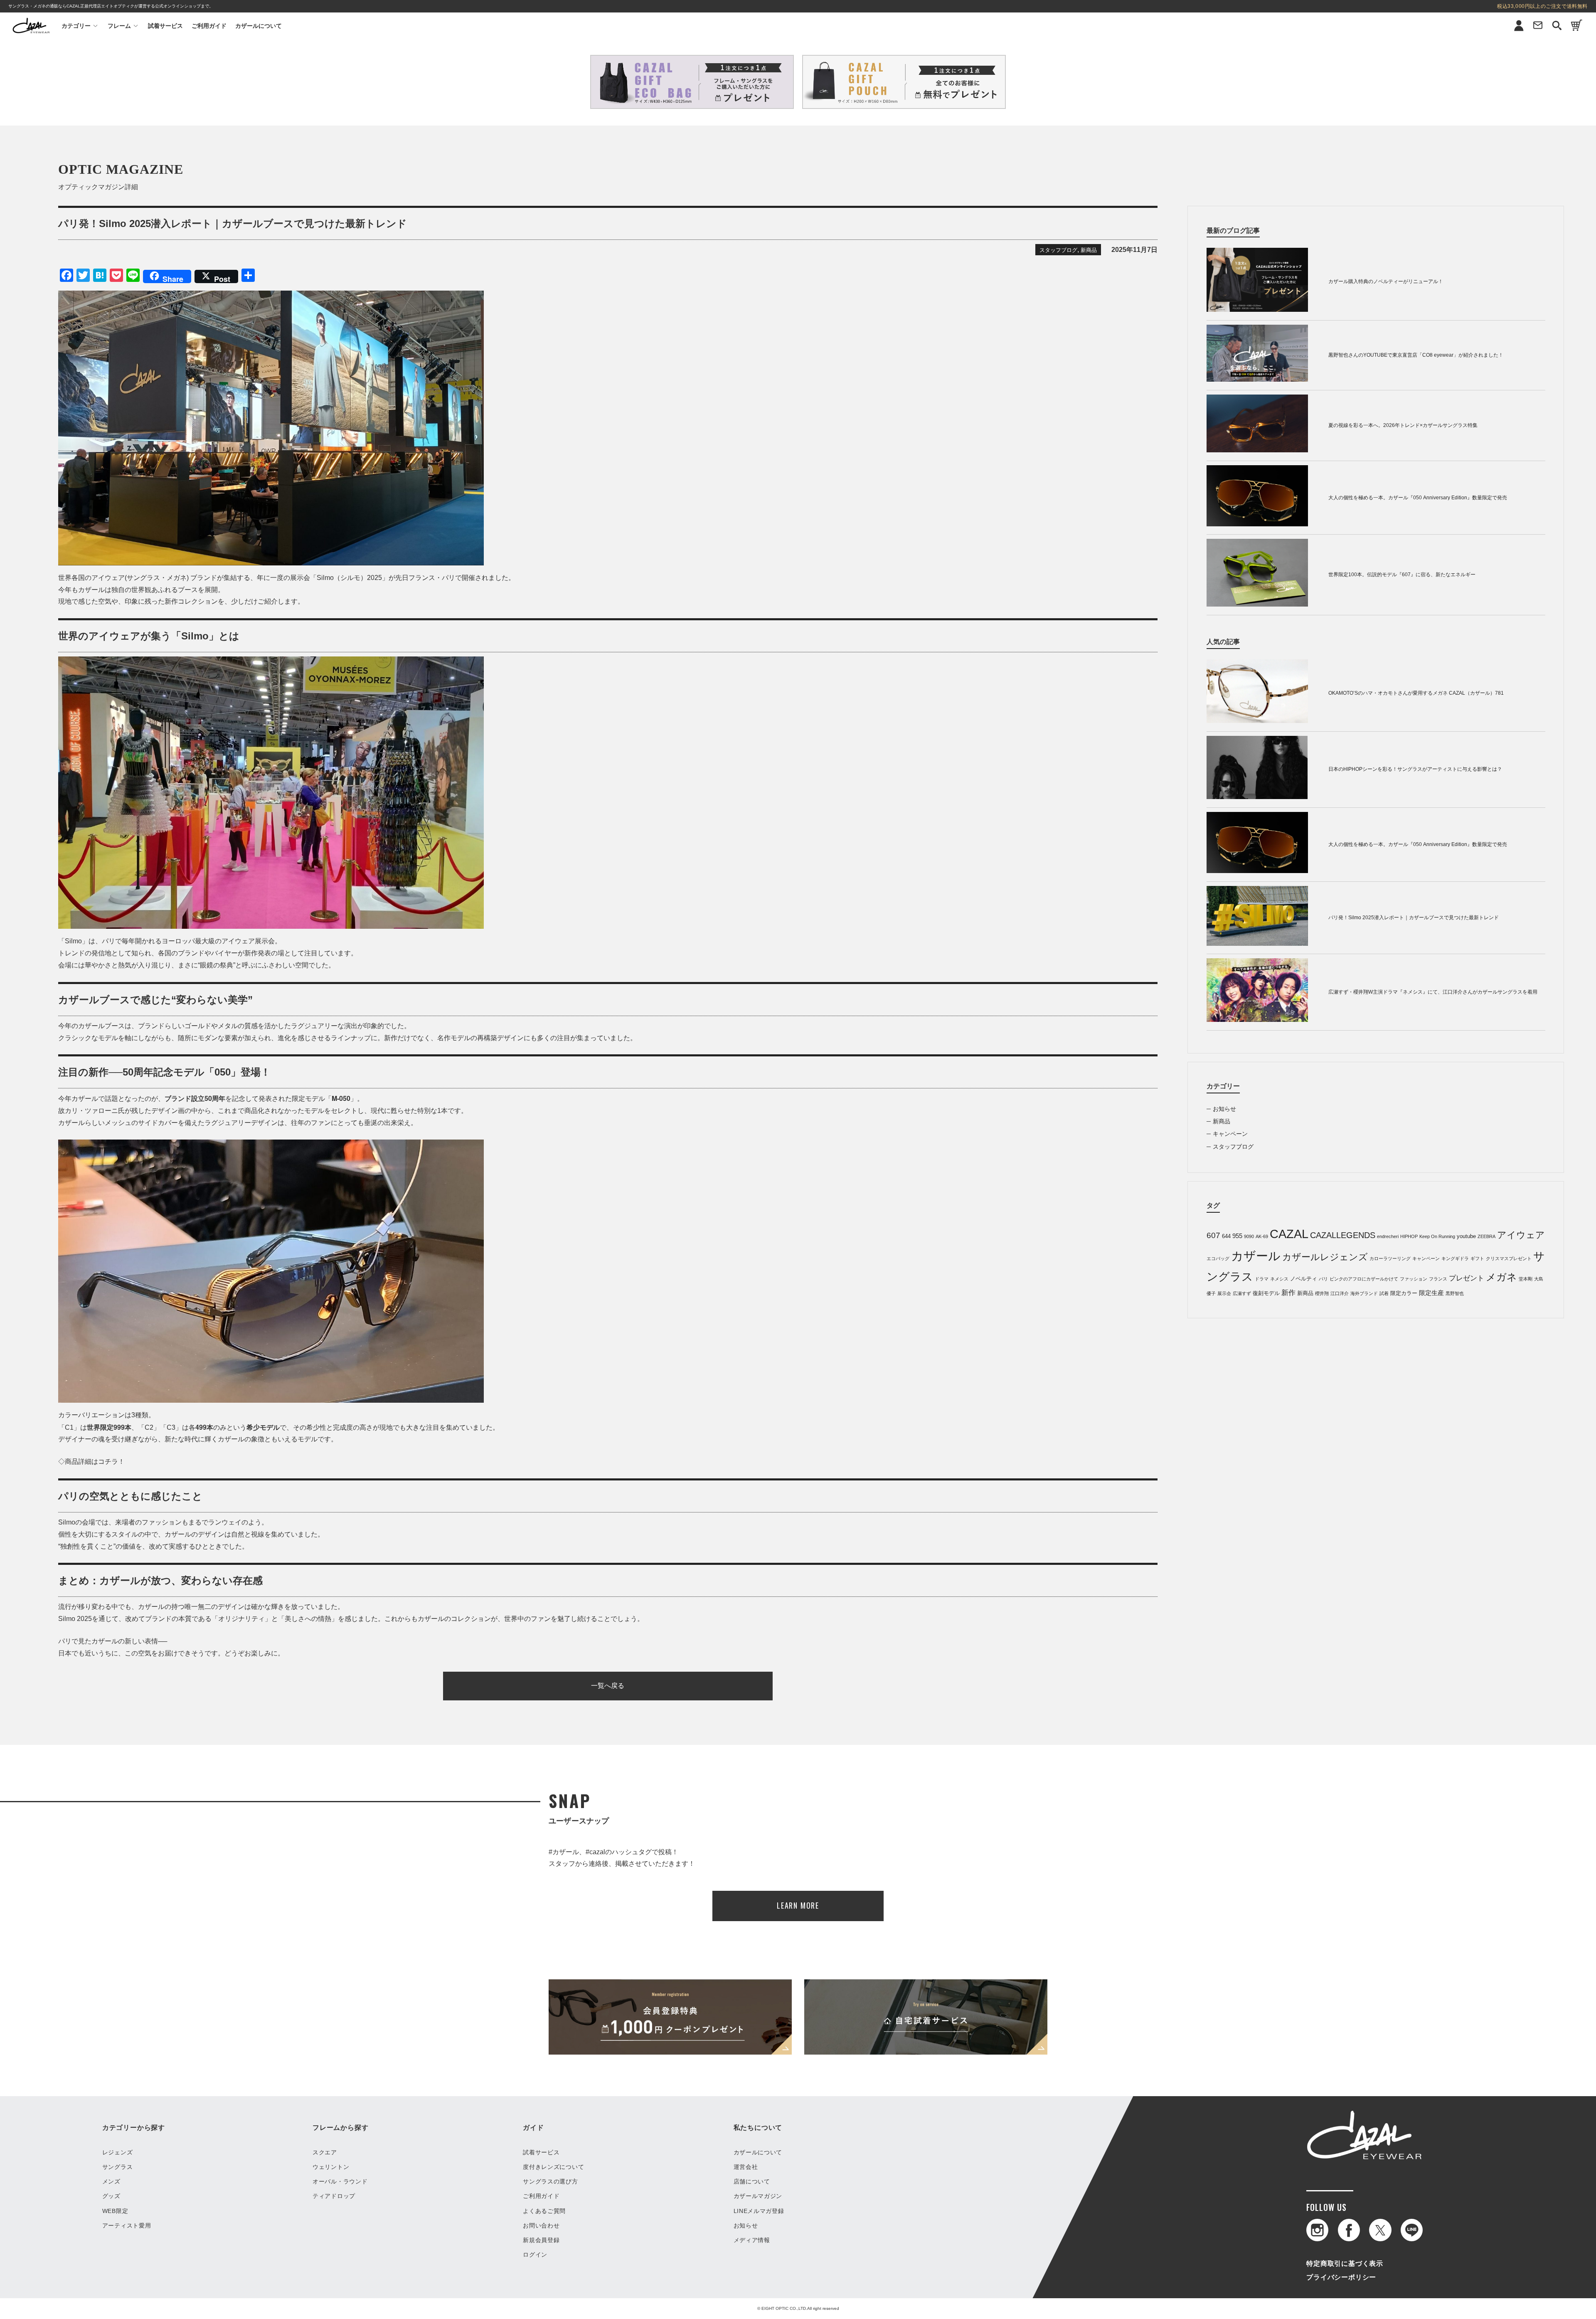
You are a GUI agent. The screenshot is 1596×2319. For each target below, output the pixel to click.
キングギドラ (1455, 1258)
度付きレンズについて (553, 2167)
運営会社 (746, 2167)
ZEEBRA (1486, 1236)
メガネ (1501, 1277)
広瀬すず (1242, 1293)
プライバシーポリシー (1341, 2277)
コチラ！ (111, 1462)
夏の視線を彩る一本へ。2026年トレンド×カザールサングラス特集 (1403, 425)
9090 (1249, 1236)
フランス (1438, 1279)
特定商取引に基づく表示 (1345, 2263)
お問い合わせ (541, 2225)
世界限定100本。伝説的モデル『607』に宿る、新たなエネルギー (1402, 575)
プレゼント (1467, 1278)
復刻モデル (1266, 1293)
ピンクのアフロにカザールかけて (1364, 1279)
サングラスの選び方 (550, 2181)
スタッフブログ (1058, 250)
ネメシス (1279, 1279)
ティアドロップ (334, 2196)
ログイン (535, 2255)
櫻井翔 (1322, 1293)
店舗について (752, 2181)
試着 (1384, 1293)
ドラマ (1262, 1279)
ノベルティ (1304, 1279)
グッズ (111, 2196)
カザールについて (259, 26)
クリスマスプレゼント (1509, 1258)
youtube (1466, 1236)
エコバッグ (1218, 1258)
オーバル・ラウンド (340, 2181)
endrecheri (1388, 1236)
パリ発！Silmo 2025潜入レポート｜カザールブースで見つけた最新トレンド (1414, 918)
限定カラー (1404, 1293)
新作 (1288, 1293)
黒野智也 (1455, 1293)
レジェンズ (118, 2152)
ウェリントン (331, 2167)
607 (1213, 1235)
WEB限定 (115, 2211)
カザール (1256, 1256)
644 (1226, 1236)
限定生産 (1431, 1293)
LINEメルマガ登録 (759, 2211)
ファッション (1414, 1279)
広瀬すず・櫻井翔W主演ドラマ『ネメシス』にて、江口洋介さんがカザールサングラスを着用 (1433, 992)
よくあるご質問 (544, 2211)
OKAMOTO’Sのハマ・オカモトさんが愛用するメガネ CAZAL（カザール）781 (1416, 693)
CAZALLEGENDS (1343, 1235)
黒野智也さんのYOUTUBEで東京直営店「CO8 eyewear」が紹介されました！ (1416, 355)
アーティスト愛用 (127, 2225)
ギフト (1477, 1258)
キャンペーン (1230, 1134)
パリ (1323, 1279)
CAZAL (1289, 1234)
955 (1237, 1236)
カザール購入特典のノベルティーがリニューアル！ (1386, 281)
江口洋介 (1340, 1293)
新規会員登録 (541, 2240)
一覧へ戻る (608, 1686)
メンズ (111, 2181)
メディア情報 (752, 2240)
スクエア (325, 2152)
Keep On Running (1437, 1236)
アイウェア (1521, 1235)
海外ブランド (1364, 1293)
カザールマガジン (758, 2196)
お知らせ (1224, 1109)
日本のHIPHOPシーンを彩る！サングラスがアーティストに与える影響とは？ (1415, 769)
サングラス (118, 2167)
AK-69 (1262, 1236)
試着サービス (165, 26)
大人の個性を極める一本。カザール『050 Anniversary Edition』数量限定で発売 (1418, 498)
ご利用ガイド (209, 26)
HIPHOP (1409, 1236)
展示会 (1224, 1293)
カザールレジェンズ (1325, 1257)
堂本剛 (1526, 1279)
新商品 (1089, 250)
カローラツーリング (1390, 1258)
